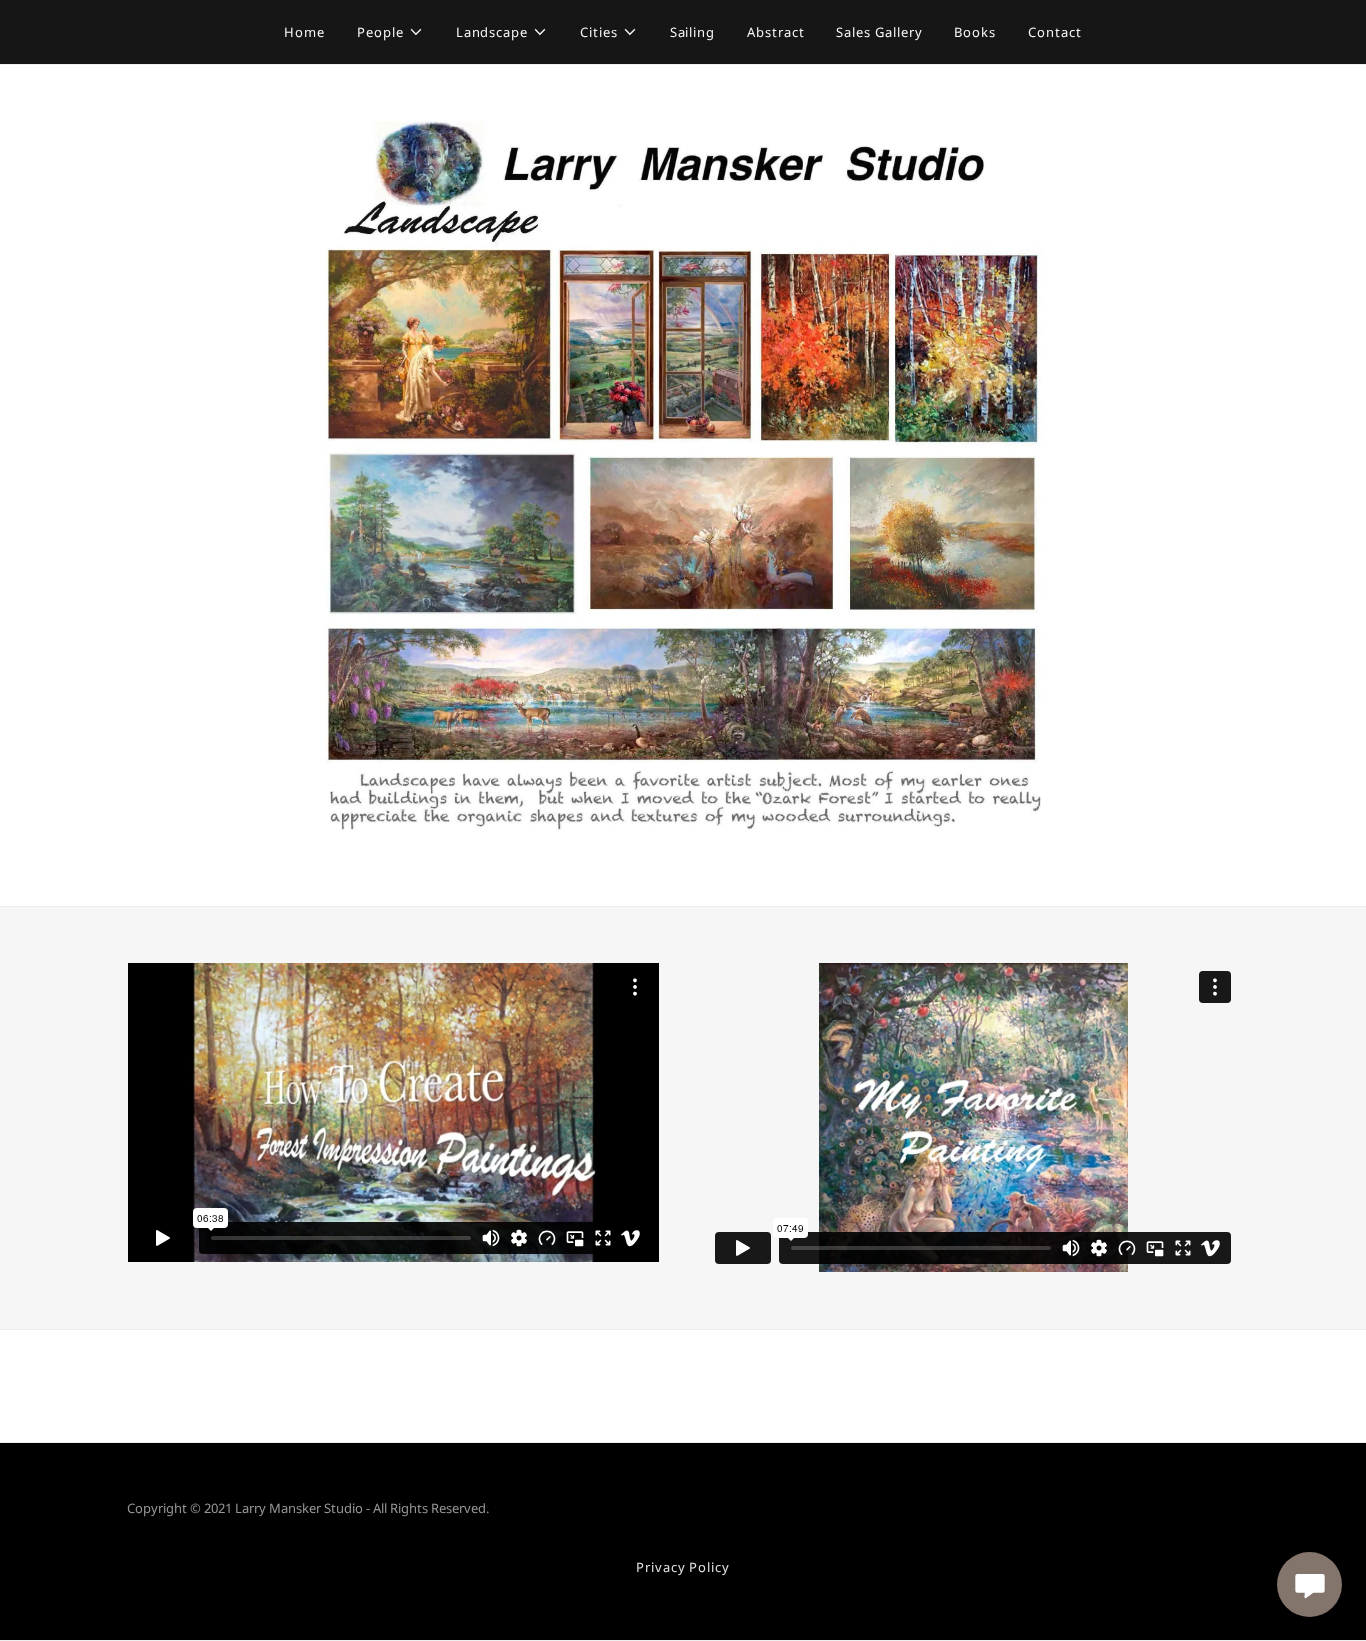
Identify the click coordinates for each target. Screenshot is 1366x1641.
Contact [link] (1054, 32)
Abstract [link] (775, 32)
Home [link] (304, 32)
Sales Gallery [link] (879, 32)
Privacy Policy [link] (683, 1567)
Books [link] (975, 32)
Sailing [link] (692, 32)
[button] (390, 32)
